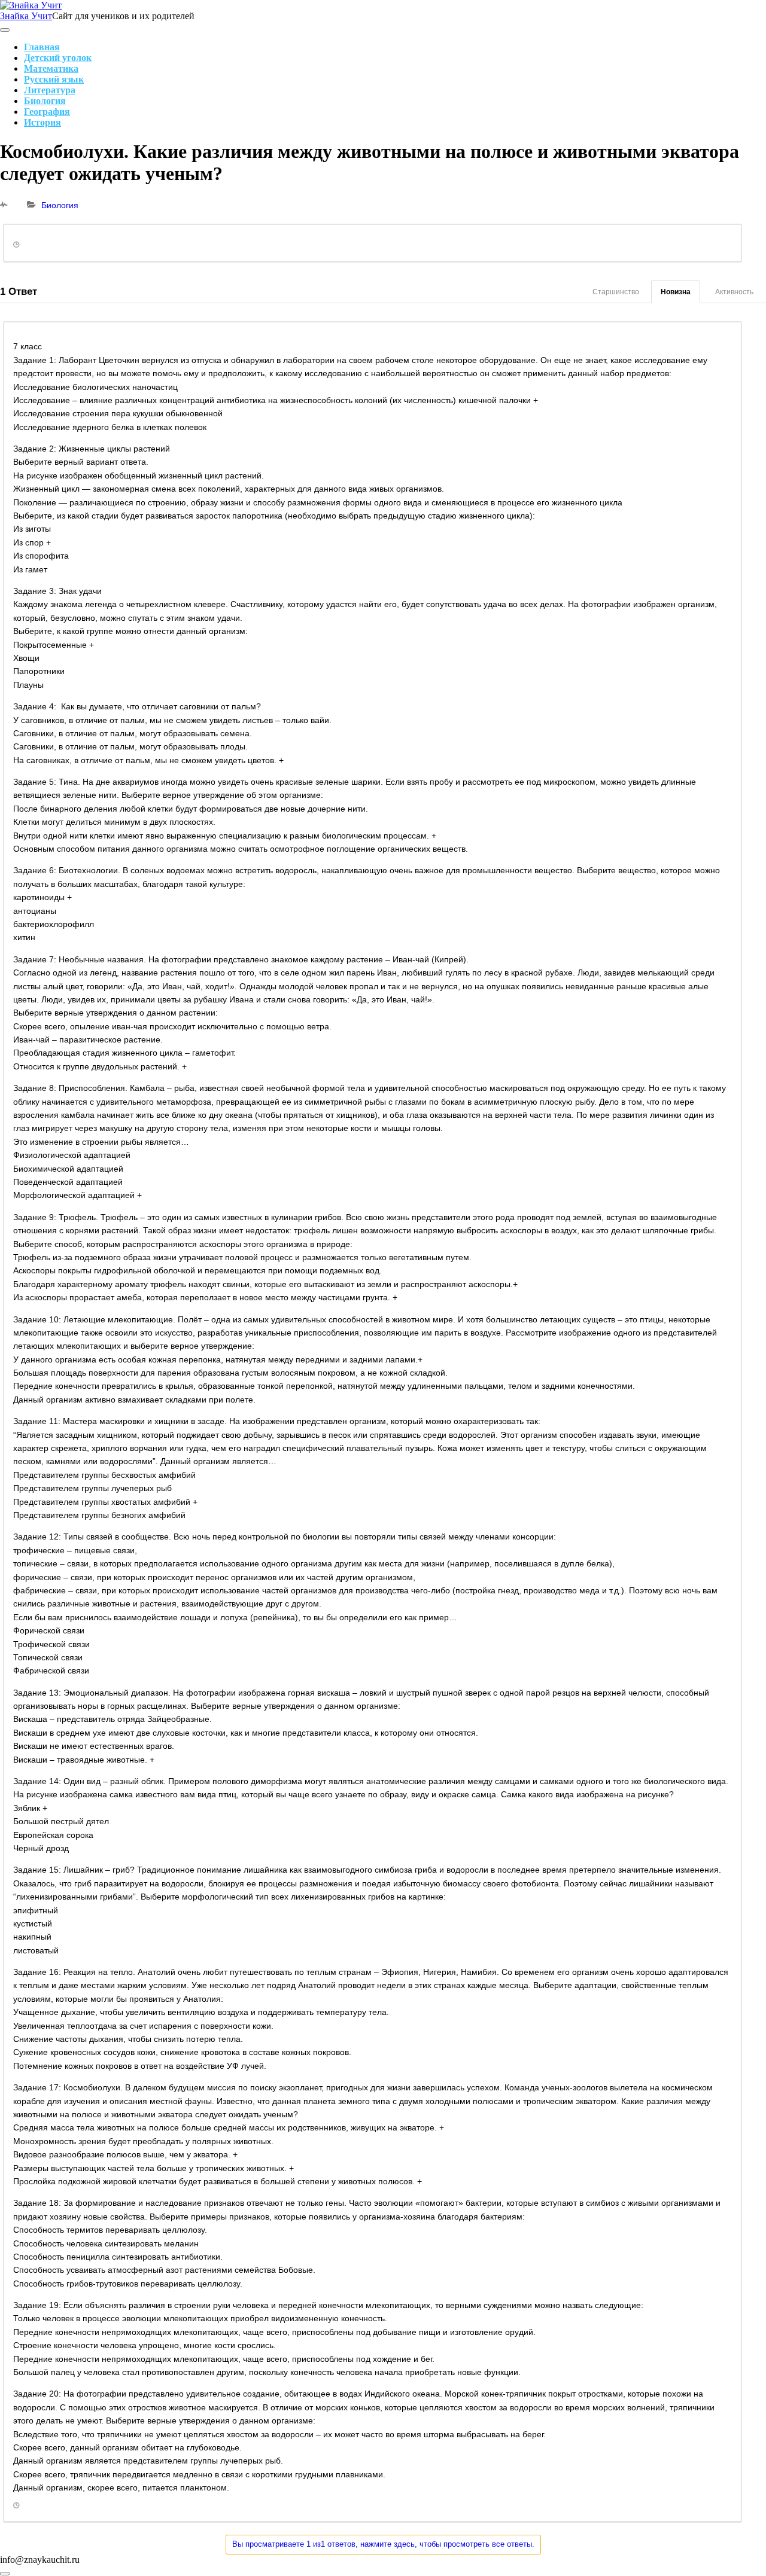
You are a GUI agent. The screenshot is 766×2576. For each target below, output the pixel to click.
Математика (51, 68)
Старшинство (616, 292)
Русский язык (54, 79)
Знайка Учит (26, 16)
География (47, 112)
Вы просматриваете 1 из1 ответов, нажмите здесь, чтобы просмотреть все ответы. (383, 2544)
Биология (45, 101)
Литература (50, 90)
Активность (734, 292)
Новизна (676, 292)
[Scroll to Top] (5, 2574)
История (42, 122)
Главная (42, 47)
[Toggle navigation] (5, 30)
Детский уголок (58, 58)
